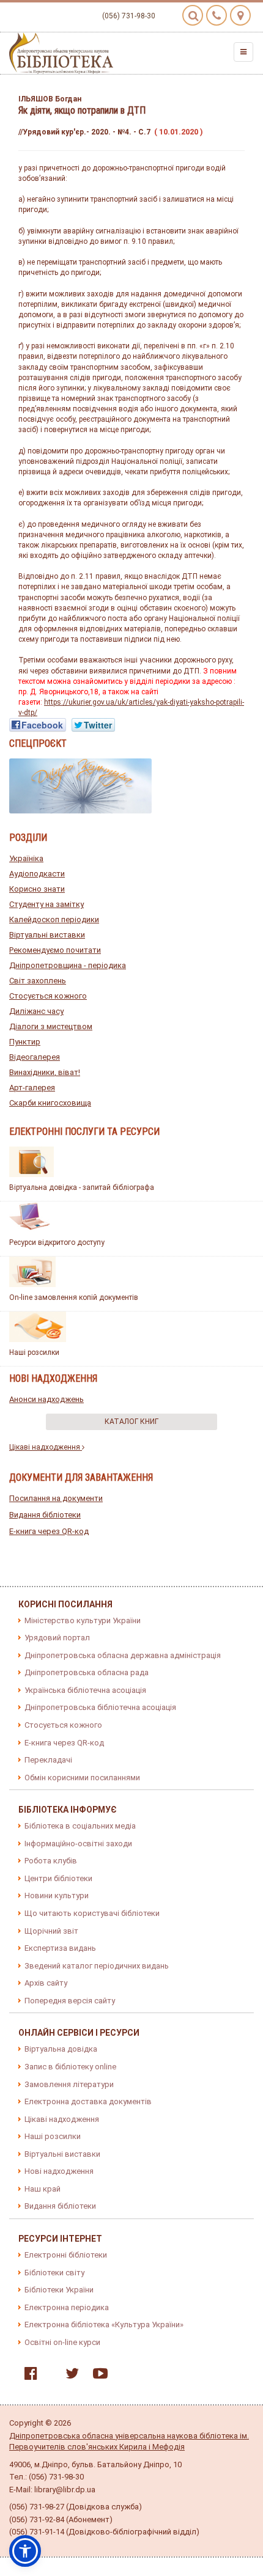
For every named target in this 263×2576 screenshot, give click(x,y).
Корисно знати (37, 889)
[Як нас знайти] (240, 15)
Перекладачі (48, 1760)
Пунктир (25, 1042)
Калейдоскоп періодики (54, 919)
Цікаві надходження (46, 1447)
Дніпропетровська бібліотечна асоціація (100, 1707)
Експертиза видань (60, 1948)
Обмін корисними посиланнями (82, 1778)
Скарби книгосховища (50, 1103)
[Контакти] (217, 15)
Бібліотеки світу (54, 2273)
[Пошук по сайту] (193, 15)
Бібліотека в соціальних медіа (80, 1826)
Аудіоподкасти (37, 874)
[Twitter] (69, 2376)
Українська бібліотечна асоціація (85, 1690)
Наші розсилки (34, 1352)
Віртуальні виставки (47, 935)
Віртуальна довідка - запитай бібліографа (82, 1187)
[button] (25, 2551)
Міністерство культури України (83, 1620)
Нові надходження (59, 2171)
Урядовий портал (57, 1638)
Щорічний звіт (51, 1931)
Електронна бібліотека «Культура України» (104, 2325)
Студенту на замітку (46, 904)
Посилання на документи (56, 1498)
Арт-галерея (32, 1088)
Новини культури (57, 1895)
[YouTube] (97, 2376)
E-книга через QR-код (49, 1531)
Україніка (26, 858)
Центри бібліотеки (58, 1878)
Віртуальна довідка (61, 2049)
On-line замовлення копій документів (74, 1297)
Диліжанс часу (36, 1011)
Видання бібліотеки (45, 1515)
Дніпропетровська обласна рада (87, 1672)
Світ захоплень (38, 981)
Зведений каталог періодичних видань (97, 1966)
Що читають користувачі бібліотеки (92, 1913)
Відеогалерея (35, 1057)
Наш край (43, 2189)
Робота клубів (51, 1861)
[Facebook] (28, 2376)
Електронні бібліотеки (66, 2255)
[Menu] (243, 52)
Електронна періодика (67, 2307)
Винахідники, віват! (45, 1072)
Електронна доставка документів (88, 2101)
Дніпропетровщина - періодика (68, 965)
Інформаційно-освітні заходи (78, 1844)
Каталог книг (131, 1422)
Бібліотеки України (59, 2290)
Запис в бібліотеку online (70, 2067)
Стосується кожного (48, 996)
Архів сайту (46, 1983)
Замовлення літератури (69, 2084)
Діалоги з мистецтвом (51, 1026)
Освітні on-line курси (62, 2342)
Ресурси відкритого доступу (57, 1242)
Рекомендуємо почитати (55, 950)
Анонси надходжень (46, 1399)
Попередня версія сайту (70, 2001)
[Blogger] (48, 2376)
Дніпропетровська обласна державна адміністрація (123, 1655)
